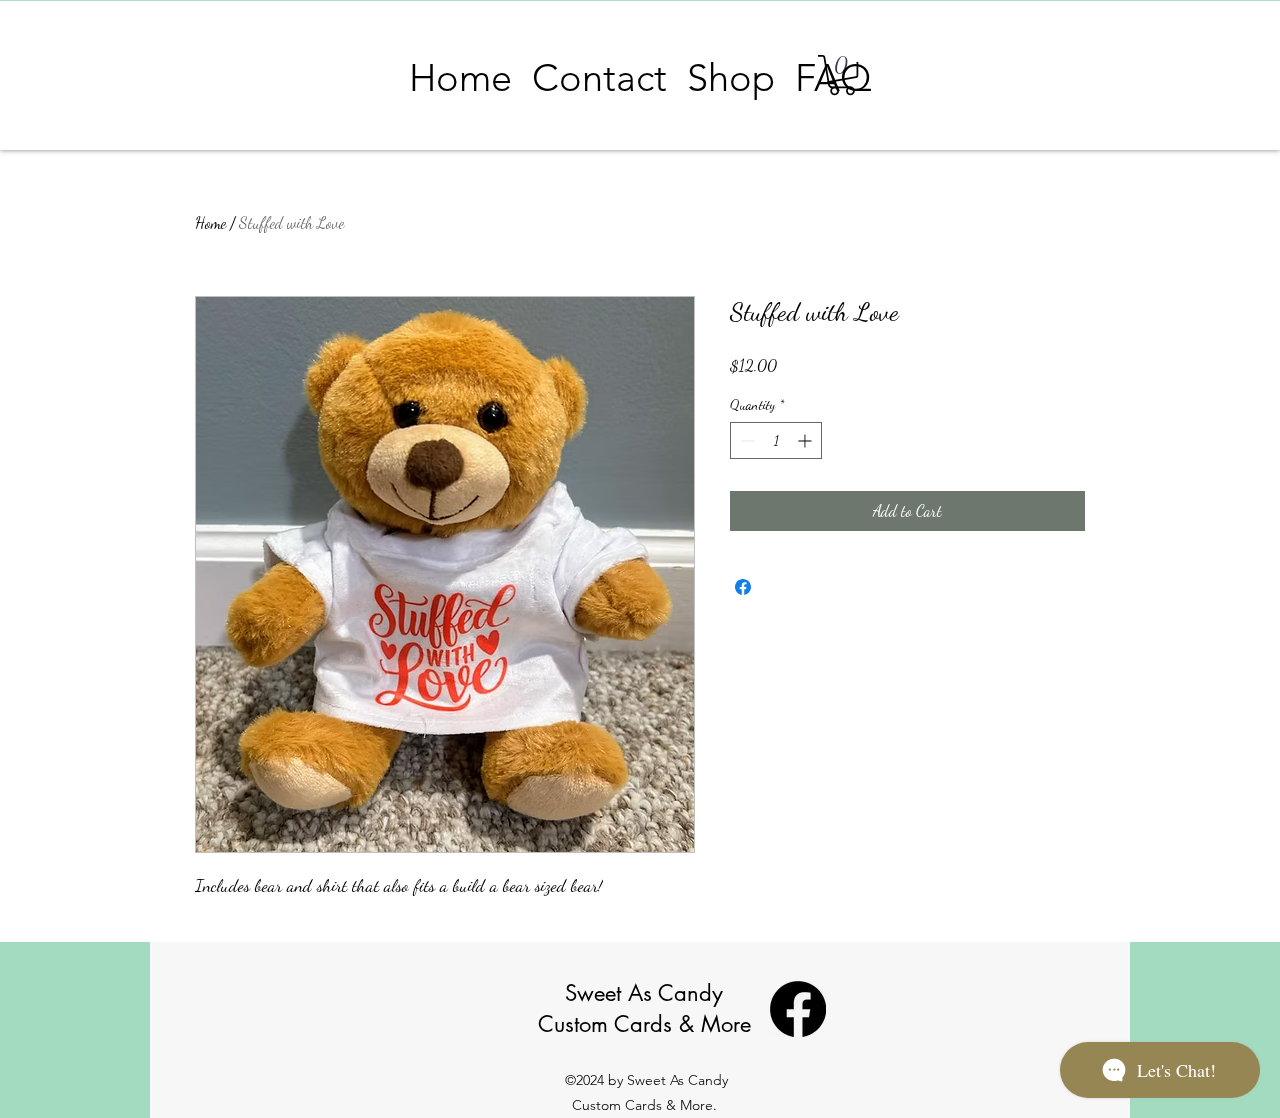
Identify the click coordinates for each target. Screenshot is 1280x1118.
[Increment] (806, 440)
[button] (731, 78)
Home (210, 222)
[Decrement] (745, 440)
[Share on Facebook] (743, 587)
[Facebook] (798, 1009)
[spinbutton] (776, 440)
